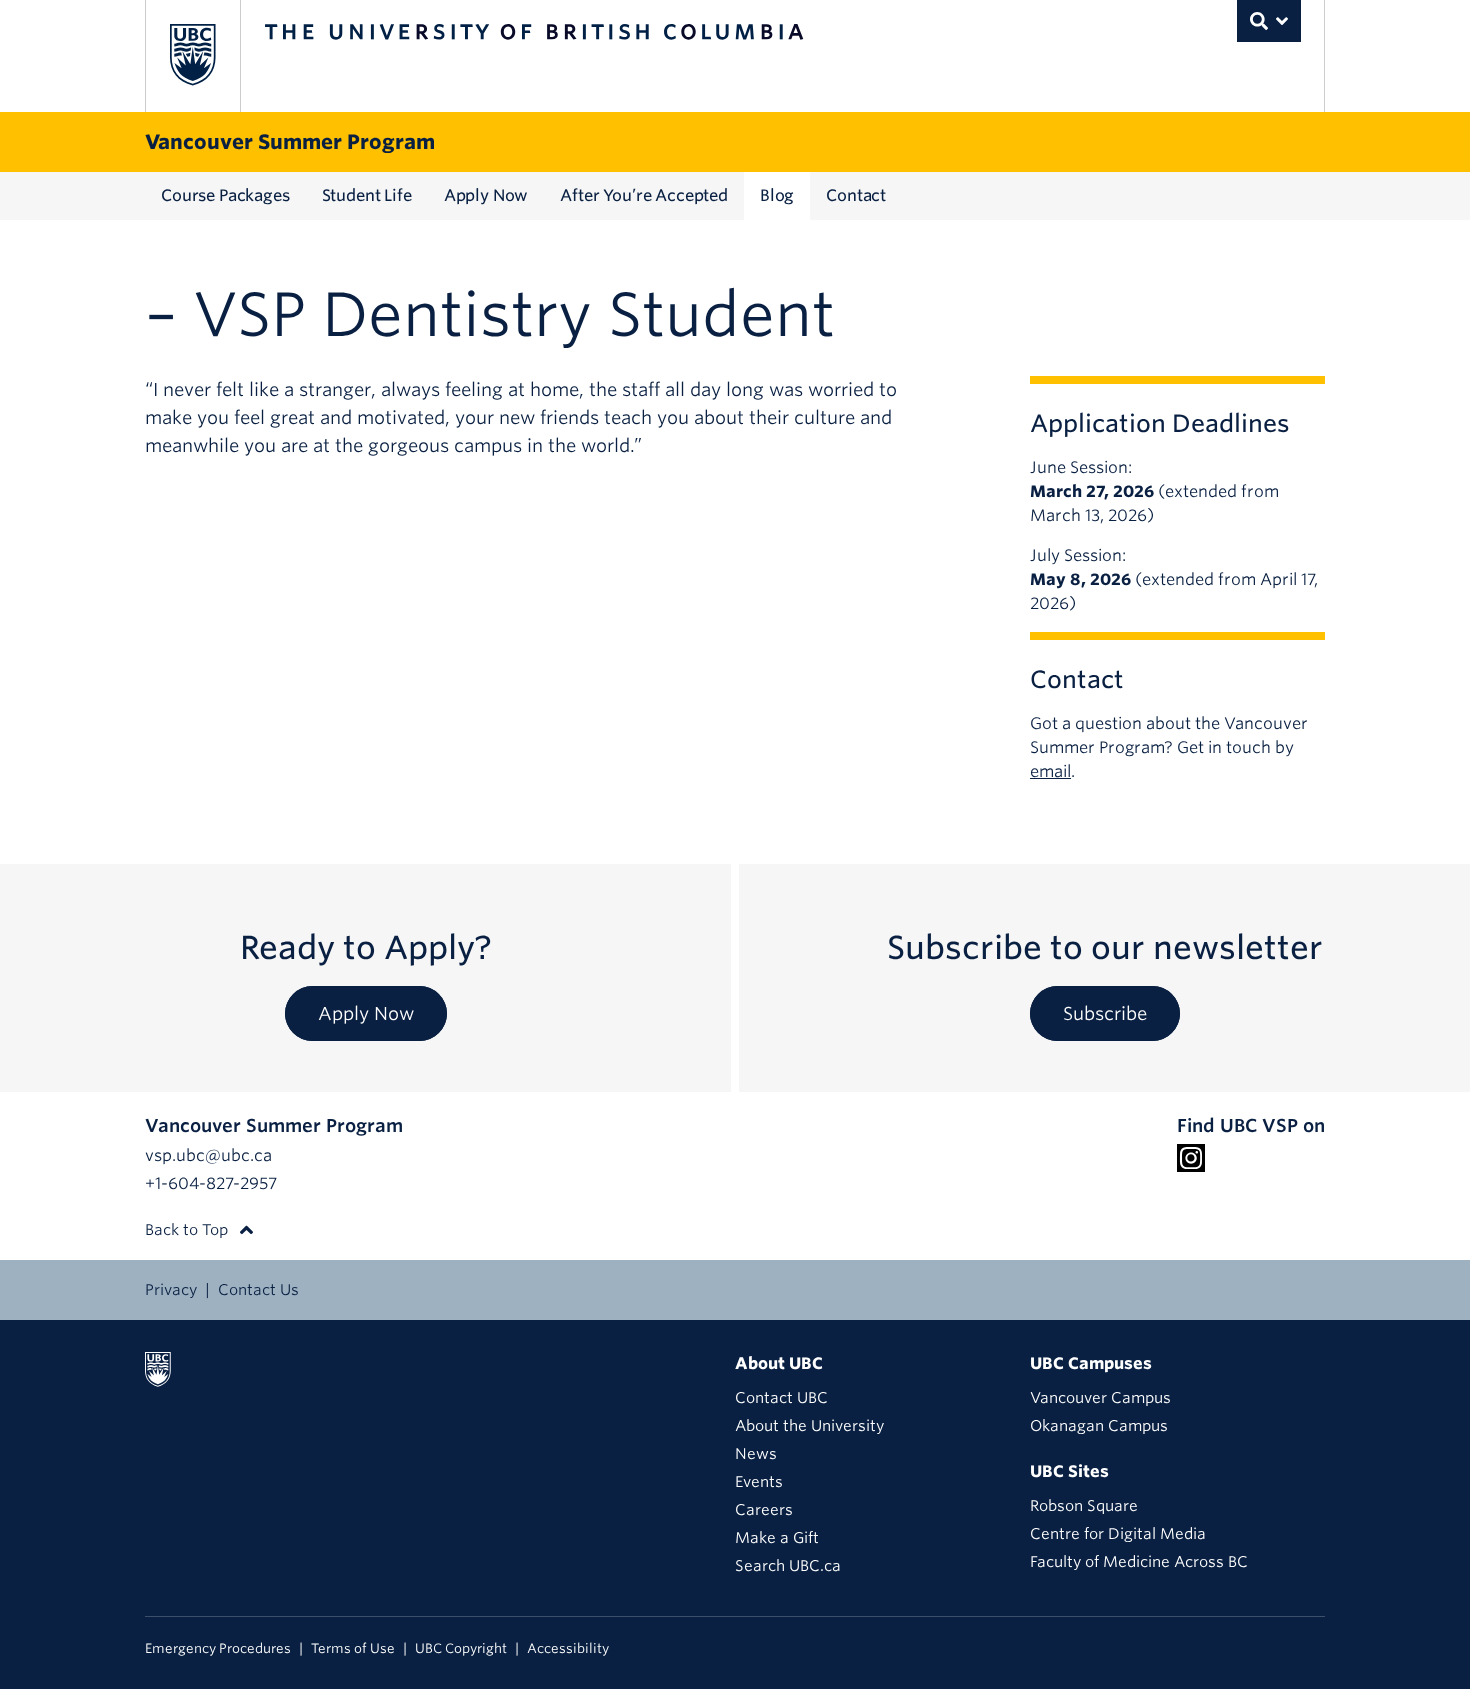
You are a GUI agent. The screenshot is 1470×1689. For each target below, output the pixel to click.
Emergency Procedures (218, 1648)
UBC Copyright (461, 1648)
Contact (856, 195)
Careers (764, 1510)
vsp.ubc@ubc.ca (208, 1155)
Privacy (171, 1290)
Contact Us (258, 1290)
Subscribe (1105, 1013)
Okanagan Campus (1099, 1426)
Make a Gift (777, 1538)
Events (759, 1482)
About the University (809, 1426)
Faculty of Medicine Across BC (1139, 1562)
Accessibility (568, 1648)
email (1050, 771)
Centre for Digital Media (1118, 1534)
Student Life (367, 195)
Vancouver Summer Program (290, 142)
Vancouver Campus (1100, 1398)
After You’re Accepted (644, 195)
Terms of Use (353, 1648)
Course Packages (225, 195)
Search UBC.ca (788, 1566)
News (756, 1454)
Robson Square (1084, 1506)
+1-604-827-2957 (211, 1183)
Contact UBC (781, 1398)
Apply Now (486, 195)
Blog (777, 195)
